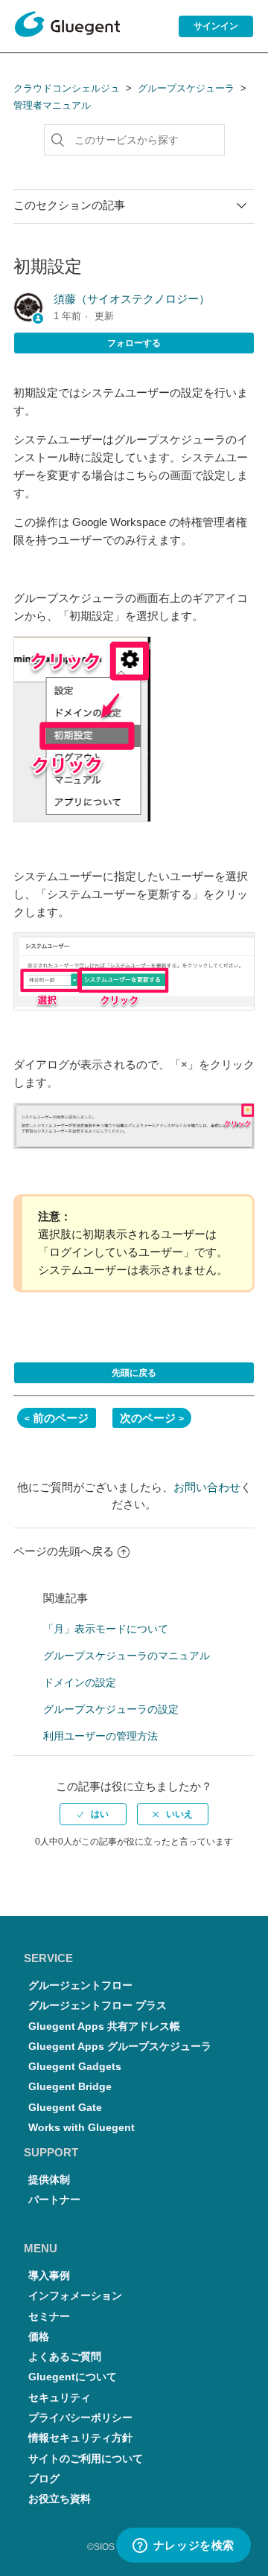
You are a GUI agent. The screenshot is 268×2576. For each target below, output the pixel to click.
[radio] (93, 1814)
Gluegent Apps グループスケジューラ (120, 2047)
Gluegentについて (73, 2377)
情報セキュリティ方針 (80, 2438)
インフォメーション (75, 2296)
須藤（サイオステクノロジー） (132, 299)
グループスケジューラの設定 (111, 1709)
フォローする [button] (134, 343)
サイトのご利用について (86, 2459)
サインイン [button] (216, 26)
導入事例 (49, 2276)
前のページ (61, 1418)
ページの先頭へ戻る (64, 1551)
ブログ (44, 2479)
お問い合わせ (207, 1487)
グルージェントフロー (80, 1986)
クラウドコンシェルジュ (67, 88)
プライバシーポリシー (80, 2418)
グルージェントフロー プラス (98, 2006)
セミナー (49, 2317)
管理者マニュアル (52, 105)
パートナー (54, 2200)
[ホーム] (67, 27)
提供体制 (49, 2180)
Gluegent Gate (65, 2108)
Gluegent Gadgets (75, 2067)
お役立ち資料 (60, 2499)
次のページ (148, 1418)
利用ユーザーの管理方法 (100, 1736)
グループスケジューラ (186, 88)
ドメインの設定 (80, 1682)
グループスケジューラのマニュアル (127, 1656)
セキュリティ (60, 2398)
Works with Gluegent (82, 2128)
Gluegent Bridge (70, 2087)
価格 (39, 2337)
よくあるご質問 (65, 2357)
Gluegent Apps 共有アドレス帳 (104, 2026)
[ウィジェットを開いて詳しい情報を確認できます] (183, 2546)
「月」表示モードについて (106, 1629)
